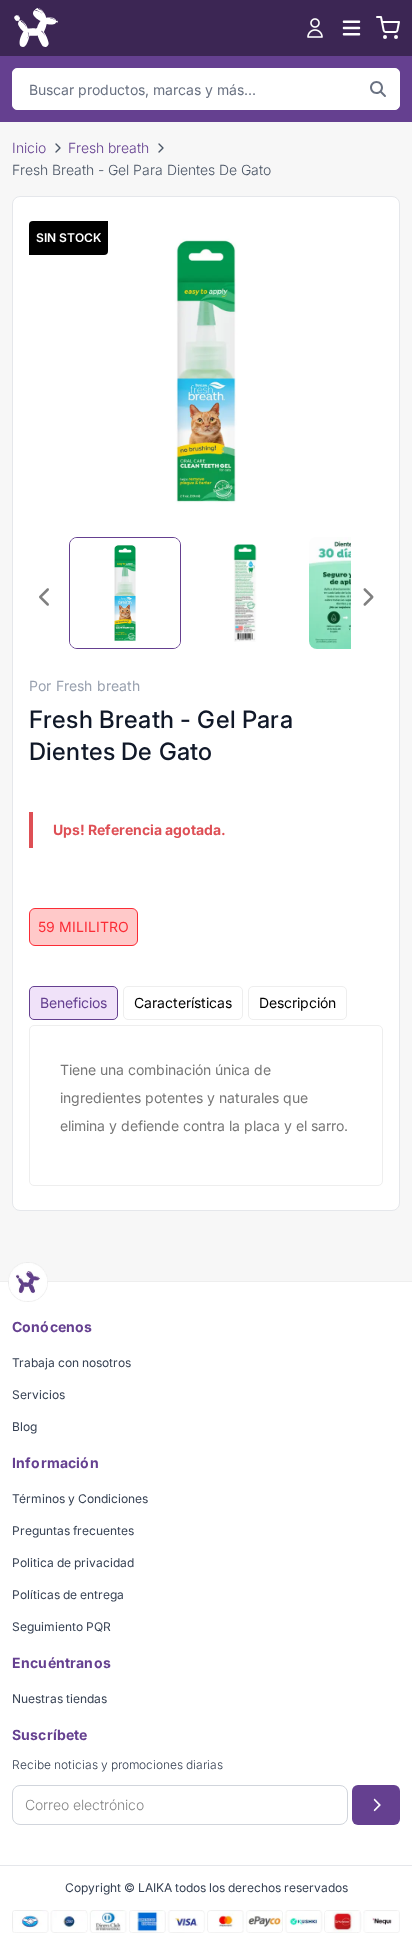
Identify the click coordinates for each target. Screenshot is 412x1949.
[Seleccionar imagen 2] (245, 593)
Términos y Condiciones (80, 1498)
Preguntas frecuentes (73, 1530)
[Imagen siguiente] (367, 597)
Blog (24, 1426)
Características (183, 1002)
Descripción (297, 1002)
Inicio (29, 147)
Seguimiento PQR (61, 1626)
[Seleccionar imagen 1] (125, 593)
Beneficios (73, 1002)
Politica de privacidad (73, 1562)
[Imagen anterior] (45, 597)
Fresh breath (108, 147)
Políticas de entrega (68, 1594)
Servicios (38, 1394)
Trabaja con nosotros (71, 1362)
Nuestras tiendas (59, 1698)
